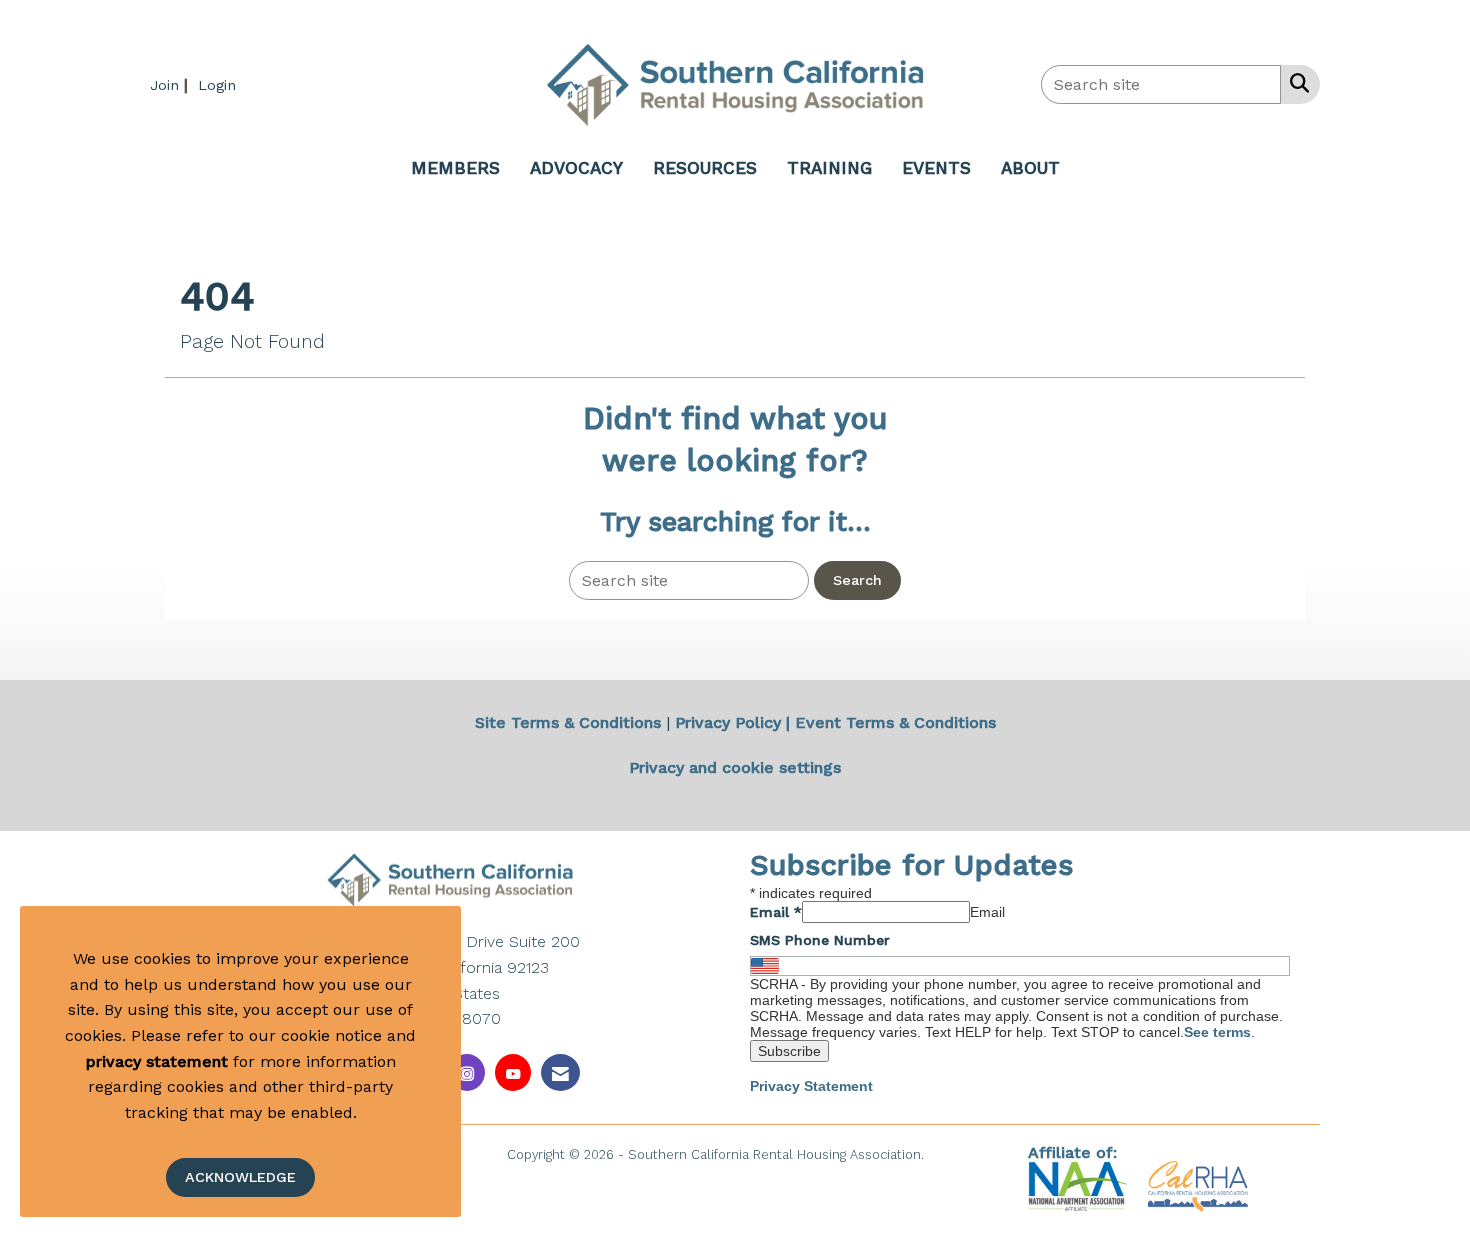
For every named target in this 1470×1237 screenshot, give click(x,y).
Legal (945, 1154)
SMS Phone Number (820, 940)
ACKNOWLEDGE (240, 1177)
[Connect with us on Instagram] (467, 1072)
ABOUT (1030, 168)
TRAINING (829, 168)
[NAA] (1080, 1184)
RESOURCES (705, 168)
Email (776, 912)
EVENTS (936, 168)
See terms (1217, 1032)
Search (857, 580)
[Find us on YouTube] (513, 1072)
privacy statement (157, 1061)
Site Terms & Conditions (568, 722)
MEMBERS (455, 168)
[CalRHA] (1195, 1184)
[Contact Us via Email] (560, 1072)
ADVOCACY (576, 168)
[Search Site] (1295, 83)
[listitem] (171, 84)
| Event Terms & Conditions (891, 722)
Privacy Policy (728, 722)
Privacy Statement (811, 1086)
